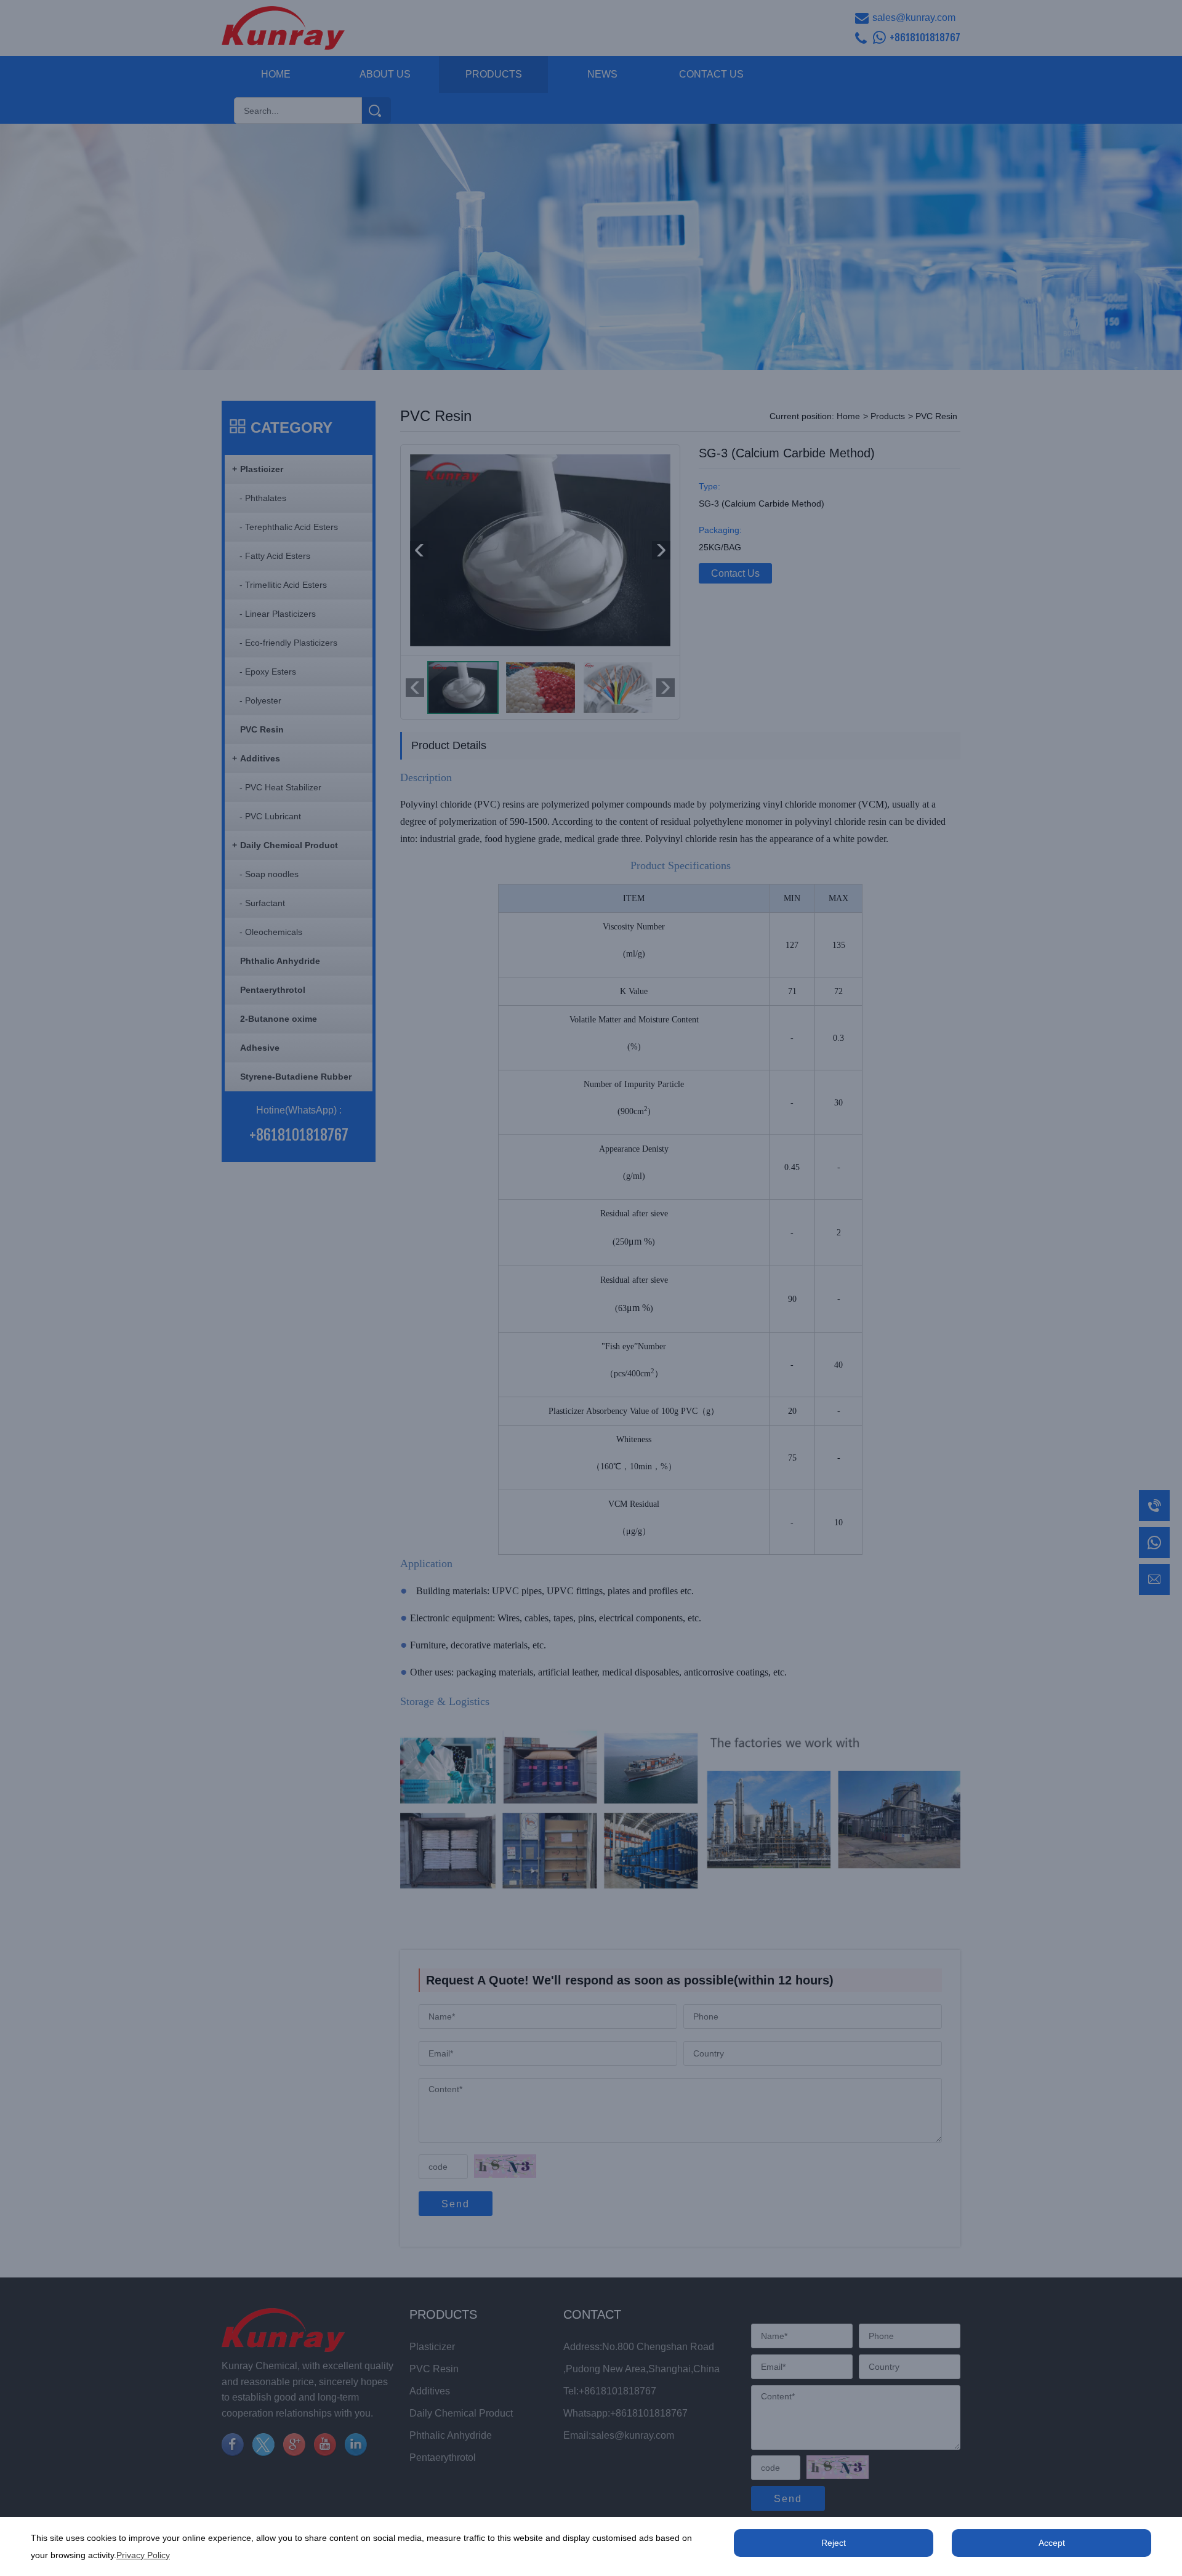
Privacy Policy (143, 2555)
